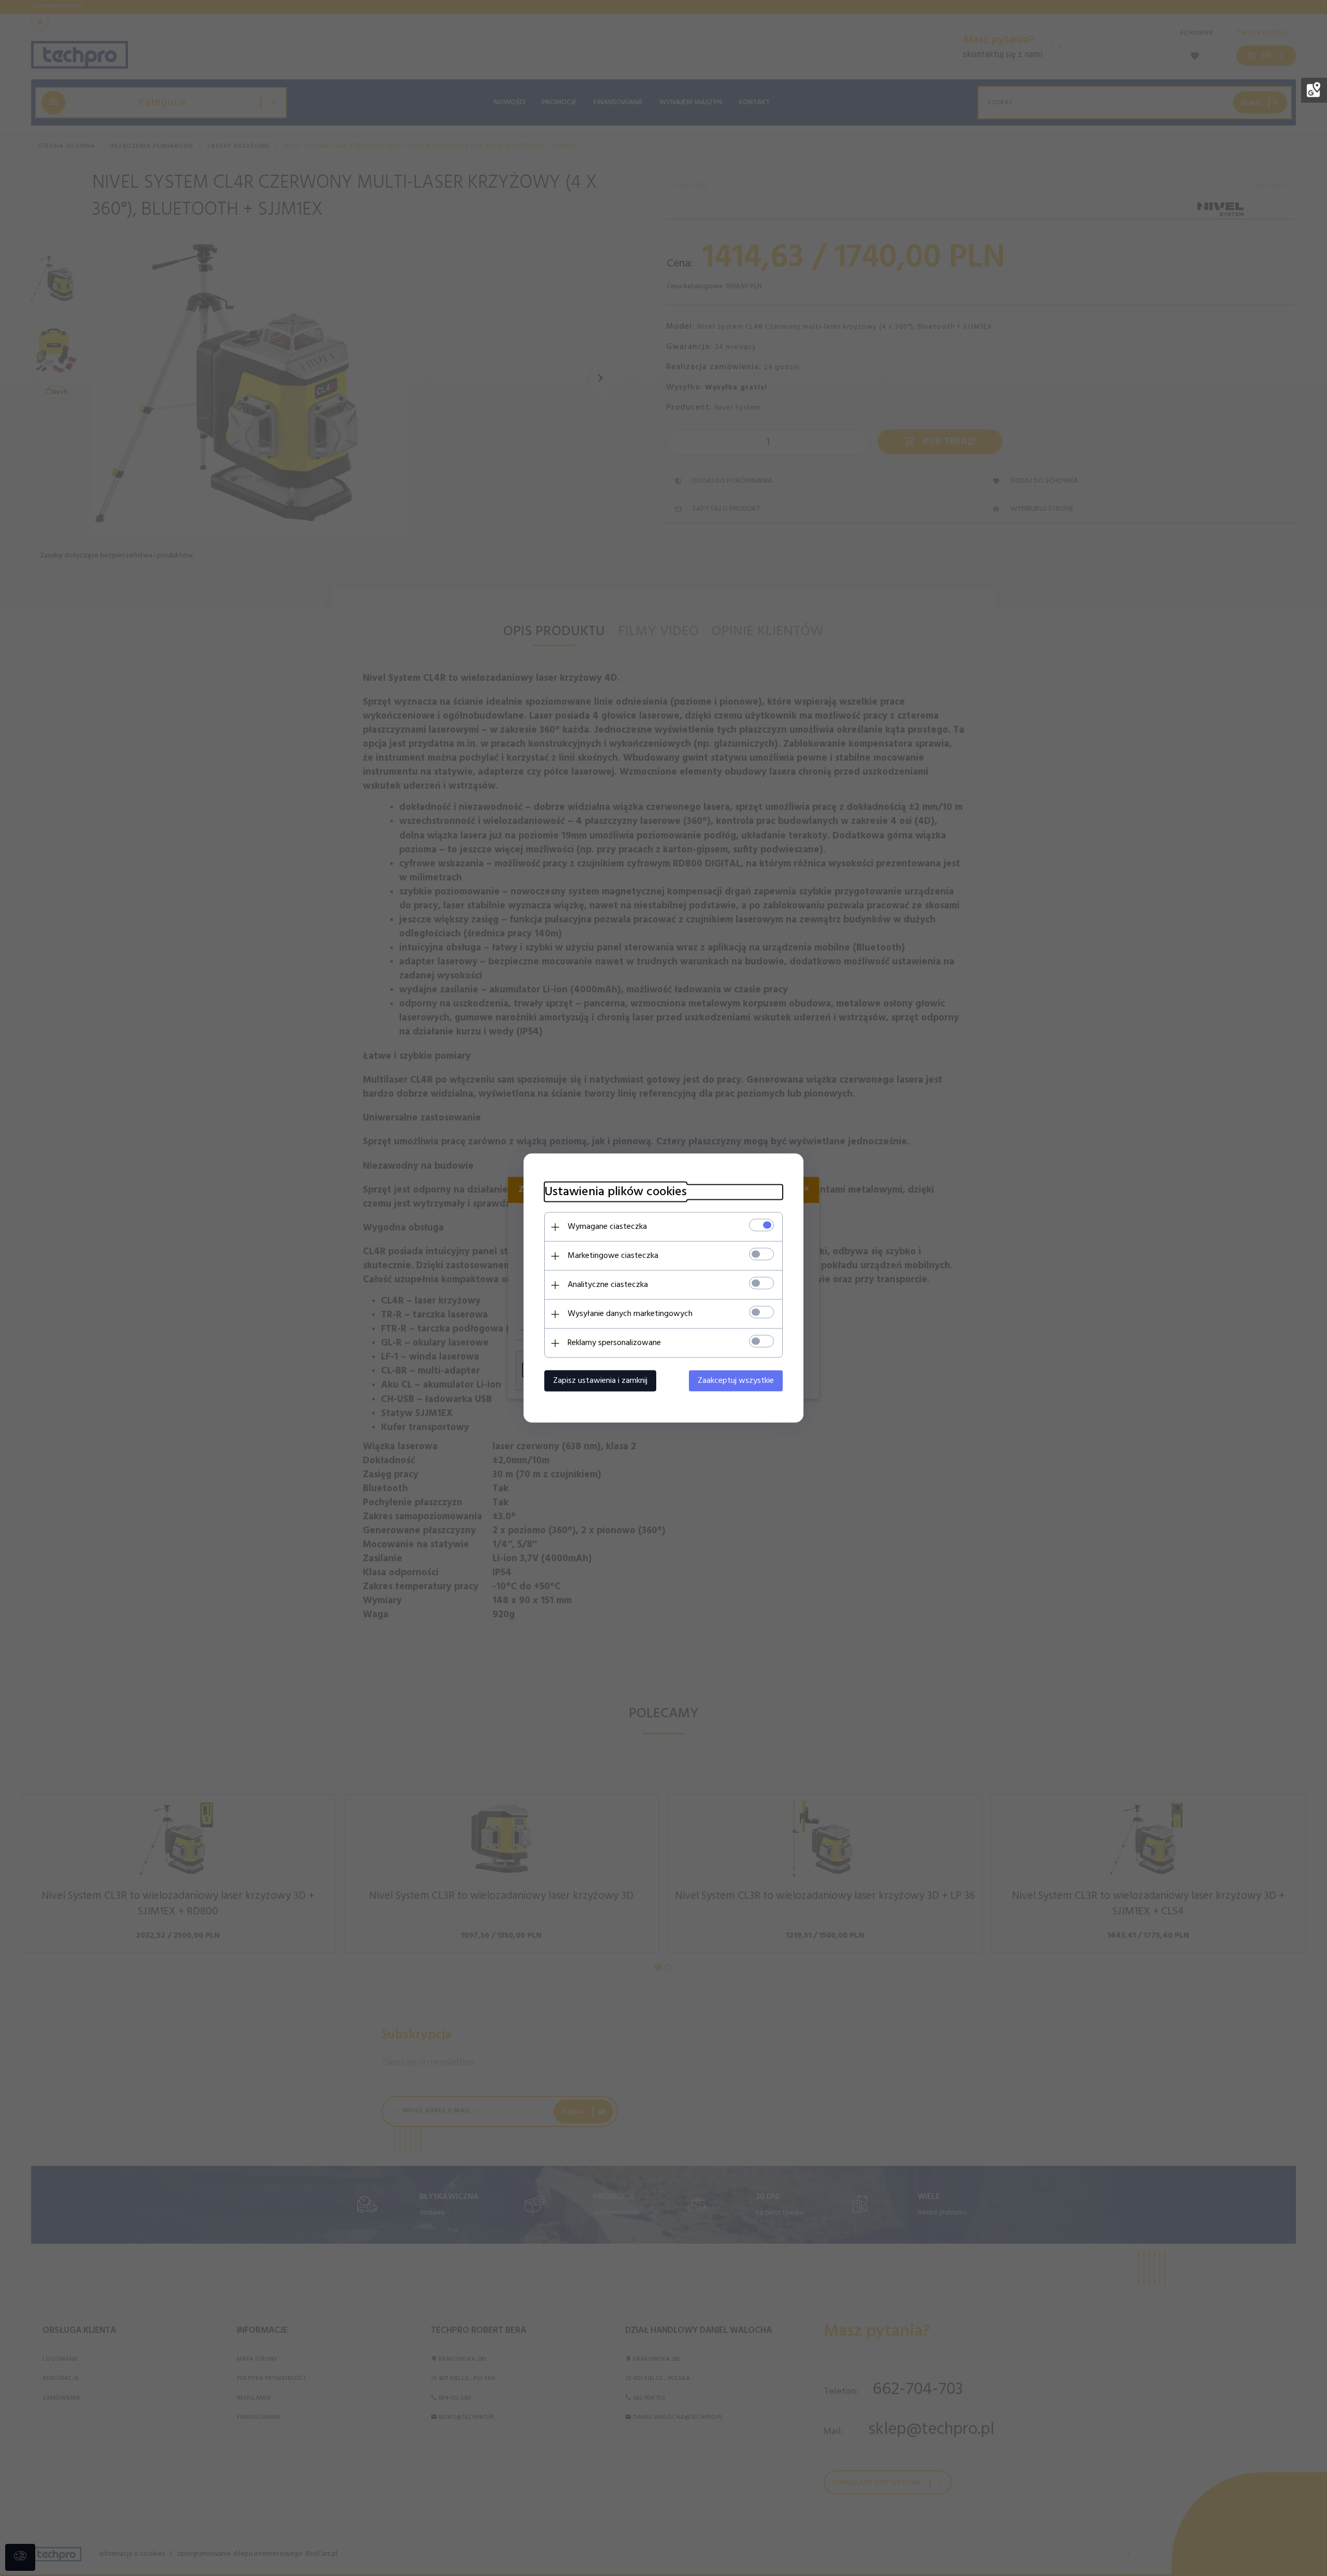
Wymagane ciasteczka (607, 1227)
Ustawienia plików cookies (616, 1192)
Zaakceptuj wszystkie (736, 1381)
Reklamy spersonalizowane (614, 1343)
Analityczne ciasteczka (608, 1285)
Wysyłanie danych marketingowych (630, 1314)
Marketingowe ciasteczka (613, 1256)
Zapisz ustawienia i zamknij (600, 1381)
